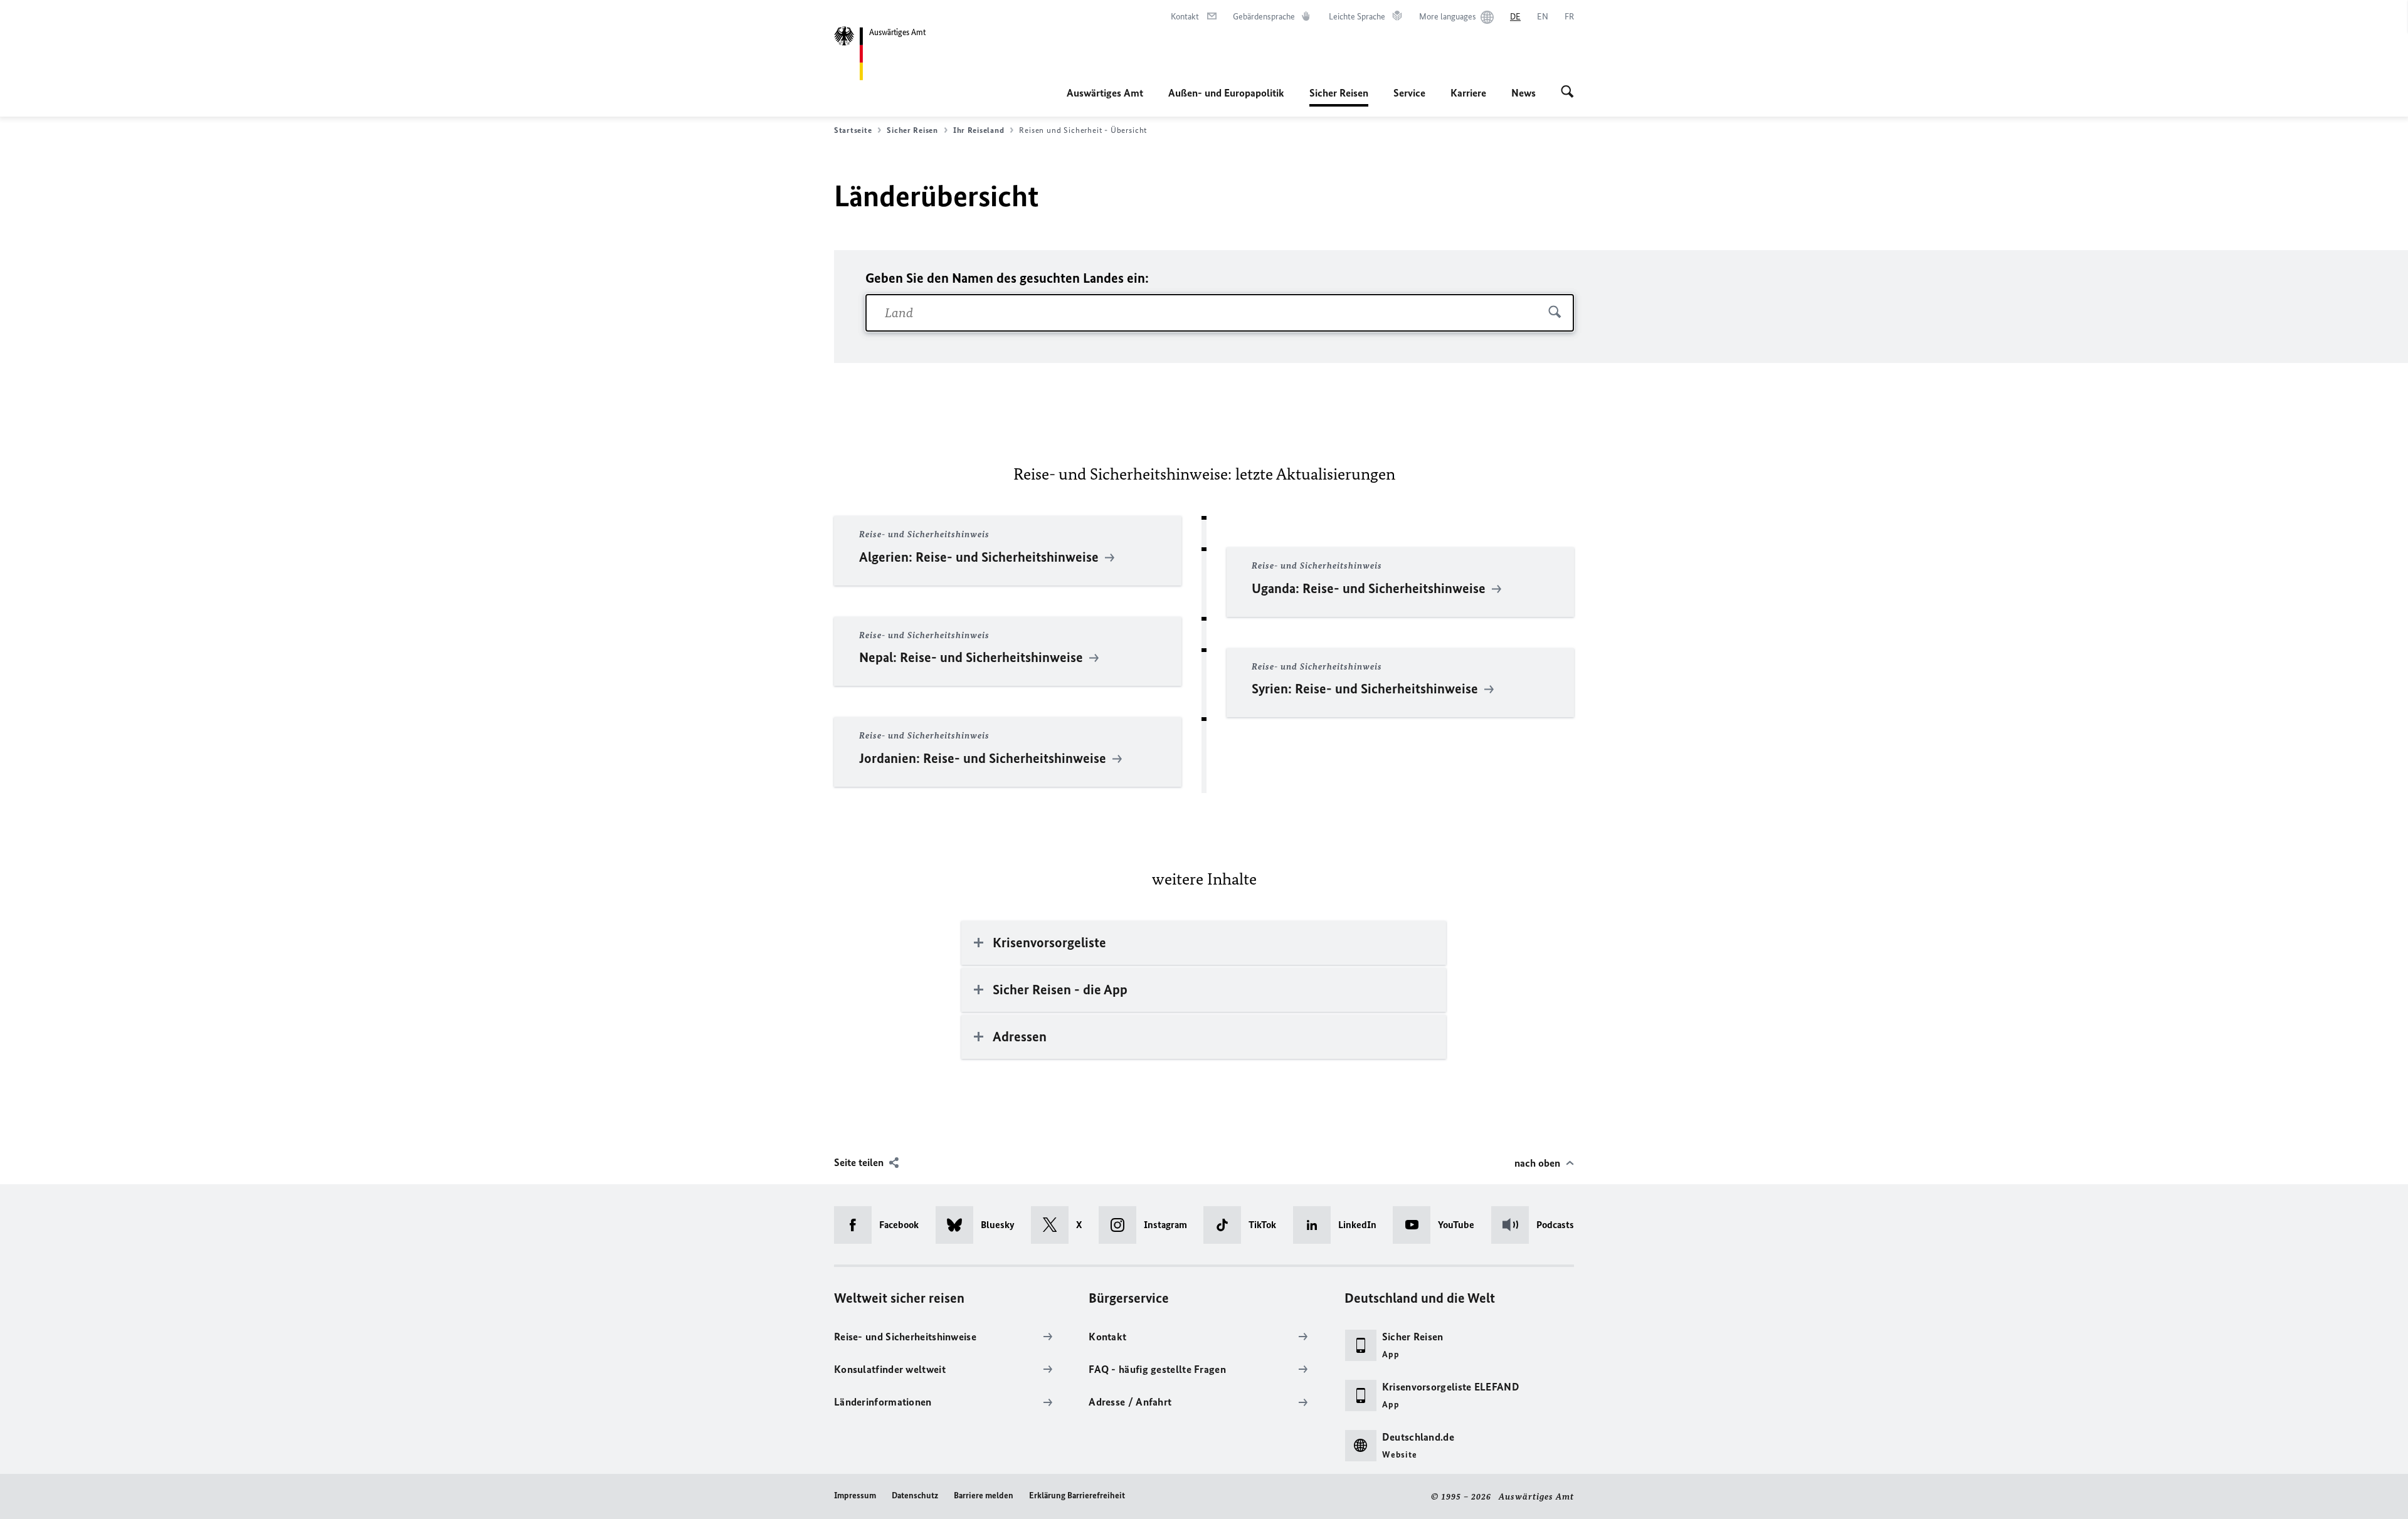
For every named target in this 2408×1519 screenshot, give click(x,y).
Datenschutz (915, 1495)
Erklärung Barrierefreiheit (1077, 1495)
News (1523, 93)
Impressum (855, 1495)
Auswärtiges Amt (1105, 93)
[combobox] (1220, 313)
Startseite (853, 130)
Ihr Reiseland (979, 130)
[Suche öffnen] (1567, 93)
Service (1409, 93)
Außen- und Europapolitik (1226, 93)
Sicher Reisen (1339, 97)
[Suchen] (1555, 313)
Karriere (1468, 93)
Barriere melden (984, 1495)
